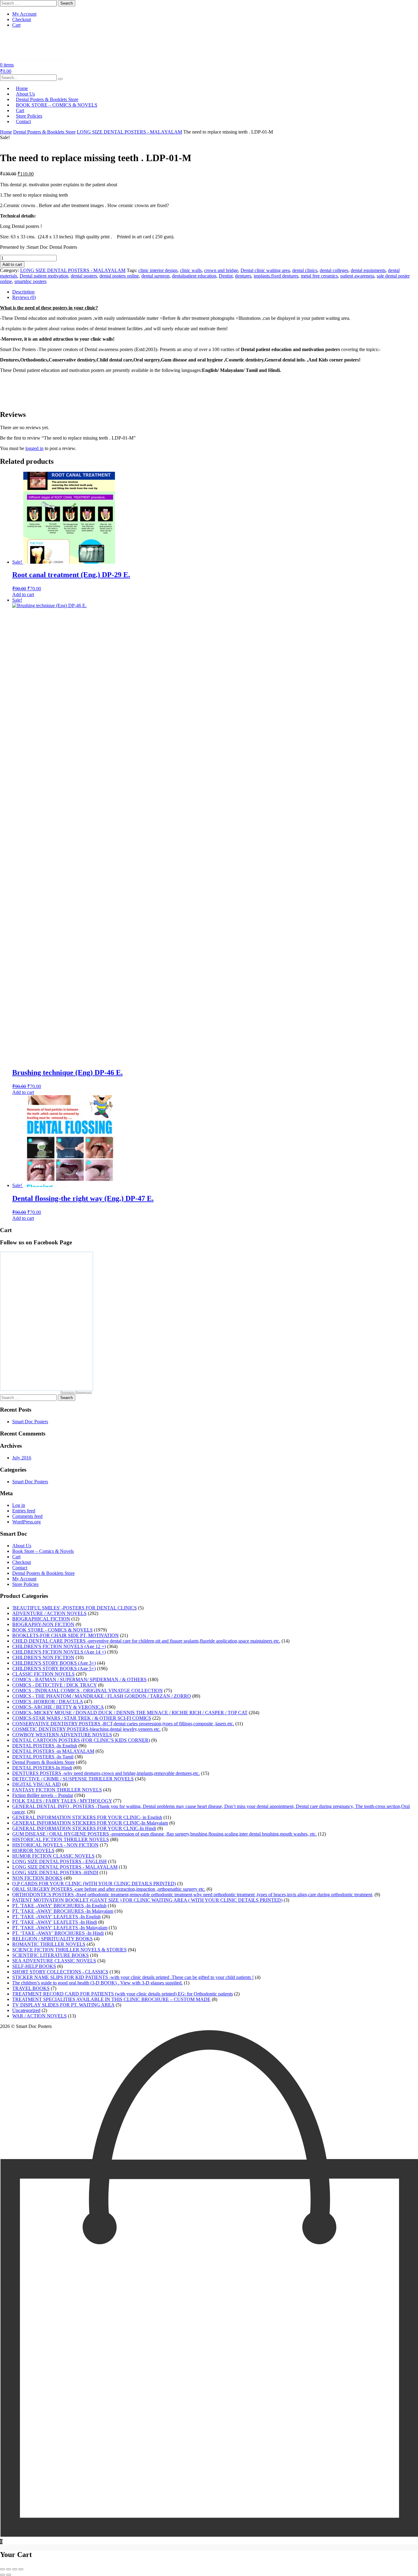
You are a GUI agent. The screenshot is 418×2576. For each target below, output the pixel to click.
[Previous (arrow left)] (2, 2575)
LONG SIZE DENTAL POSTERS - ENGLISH (60, 1861)
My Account (24, 14)
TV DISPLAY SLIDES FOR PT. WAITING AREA (63, 2005)
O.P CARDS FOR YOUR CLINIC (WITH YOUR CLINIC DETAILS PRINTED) (94, 1884)
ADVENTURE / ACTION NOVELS (49, 1613)
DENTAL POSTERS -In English (45, 1746)
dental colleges (334, 270)
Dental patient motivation (44, 276)
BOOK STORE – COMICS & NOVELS (57, 105)
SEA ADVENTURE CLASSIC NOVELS (54, 1961)
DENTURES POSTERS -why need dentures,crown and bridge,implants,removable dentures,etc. (106, 1773)
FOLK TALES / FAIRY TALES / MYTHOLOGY (62, 1801)
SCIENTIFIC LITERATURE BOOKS (50, 1955)
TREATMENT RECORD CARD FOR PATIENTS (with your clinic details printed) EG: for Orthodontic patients (123, 1994)
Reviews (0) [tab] (24, 297)
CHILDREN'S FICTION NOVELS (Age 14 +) (59, 1652)
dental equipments (368, 270)
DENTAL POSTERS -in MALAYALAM (53, 1751)
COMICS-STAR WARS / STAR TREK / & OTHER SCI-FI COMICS (82, 1718)
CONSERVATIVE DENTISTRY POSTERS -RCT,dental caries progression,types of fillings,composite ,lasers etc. (123, 1724)
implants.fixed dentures (276, 276)
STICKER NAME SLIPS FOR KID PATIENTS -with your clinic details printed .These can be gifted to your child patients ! (133, 1977)
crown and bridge (221, 270)
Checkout (22, 19)
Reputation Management (76, 1392)
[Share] (15, 2569)
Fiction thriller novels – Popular (43, 1795)
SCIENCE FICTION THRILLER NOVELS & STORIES (69, 1950)
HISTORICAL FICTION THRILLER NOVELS (61, 1839)
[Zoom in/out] (2, 2569)
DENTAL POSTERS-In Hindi (42, 1768)
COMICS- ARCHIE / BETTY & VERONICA (58, 1707)
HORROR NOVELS (33, 1850)
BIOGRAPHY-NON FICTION (43, 1624)
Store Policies (25, 1584)
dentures (243, 276)
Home (6, 132)
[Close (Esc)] (21, 2569)
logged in (34, 448)
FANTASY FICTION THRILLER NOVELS (57, 1790)
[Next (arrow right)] (9, 2575)
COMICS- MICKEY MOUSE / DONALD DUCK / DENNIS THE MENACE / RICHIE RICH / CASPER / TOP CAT (130, 1713)
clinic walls (191, 270)
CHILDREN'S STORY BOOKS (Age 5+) (54, 1668)
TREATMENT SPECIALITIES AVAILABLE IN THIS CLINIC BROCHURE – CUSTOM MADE (111, 1999)
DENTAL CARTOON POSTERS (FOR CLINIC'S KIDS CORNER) (81, 1740)
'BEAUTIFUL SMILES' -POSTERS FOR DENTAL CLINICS (75, 1608)
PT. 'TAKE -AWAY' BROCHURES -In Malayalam (63, 1911)
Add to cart (12, 265)
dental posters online (119, 276)
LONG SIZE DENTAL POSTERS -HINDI (55, 1872)
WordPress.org (26, 1522)
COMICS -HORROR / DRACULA (48, 1702)
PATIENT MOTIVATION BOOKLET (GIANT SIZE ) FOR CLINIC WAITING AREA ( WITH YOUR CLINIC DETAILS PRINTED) (147, 1900)
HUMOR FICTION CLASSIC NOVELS (53, 1856)
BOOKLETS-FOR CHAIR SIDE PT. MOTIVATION (65, 1635)
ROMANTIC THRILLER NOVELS (49, 1944)
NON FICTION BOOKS (37, 1878)
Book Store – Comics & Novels (43, 1551)
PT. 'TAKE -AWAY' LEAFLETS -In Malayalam (60, 1928)
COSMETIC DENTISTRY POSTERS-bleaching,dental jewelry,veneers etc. (86, 1729)
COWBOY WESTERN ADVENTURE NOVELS (62, 1735)
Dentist (226, 276)
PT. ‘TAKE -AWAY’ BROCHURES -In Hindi (58, 1933)
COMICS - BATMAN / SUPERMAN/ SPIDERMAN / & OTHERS (79, 1680)
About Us (22, 1546)
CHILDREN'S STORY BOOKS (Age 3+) (54, 1663)
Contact (23, 121)
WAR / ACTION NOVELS (39, 2016)
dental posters (84, 276)
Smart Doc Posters (30, 1422)
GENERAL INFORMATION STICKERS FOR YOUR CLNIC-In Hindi (84, 1828)
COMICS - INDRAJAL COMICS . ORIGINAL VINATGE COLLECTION (88, 1691)
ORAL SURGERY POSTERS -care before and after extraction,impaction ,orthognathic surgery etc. (109, 1889)
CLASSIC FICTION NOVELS (43, 1674)
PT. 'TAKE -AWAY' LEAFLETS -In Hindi (55, 1922)
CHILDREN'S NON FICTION (43, 1657)
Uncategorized (26, 2010)
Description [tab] (23, 292)
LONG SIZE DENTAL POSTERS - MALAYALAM (129, 132)
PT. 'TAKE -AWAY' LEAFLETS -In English (56, 1917)
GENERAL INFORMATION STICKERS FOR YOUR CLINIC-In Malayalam (90, 1823)
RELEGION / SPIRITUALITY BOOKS (52, 1939)
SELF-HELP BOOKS (34, 1966)
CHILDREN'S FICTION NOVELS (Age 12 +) (59, 1646)
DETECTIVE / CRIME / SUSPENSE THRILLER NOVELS (73, 1779)
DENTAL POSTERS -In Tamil (43, 1757)
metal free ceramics (319, 276)
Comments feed (27, 1516)
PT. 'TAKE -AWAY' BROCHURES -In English (59, 1906)
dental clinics (305, 270)
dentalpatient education (194, 276)
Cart (16, 25)
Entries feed (24, 1511)
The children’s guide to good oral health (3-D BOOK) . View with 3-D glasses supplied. (97, 1983)
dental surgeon (155, 276)
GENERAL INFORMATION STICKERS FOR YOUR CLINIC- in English (87, 1817)
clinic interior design (158, 270)
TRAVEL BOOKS (31, 1988)
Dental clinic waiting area (265, 270)
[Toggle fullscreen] (9, 2569)
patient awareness (357, 276)
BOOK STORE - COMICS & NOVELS (52, 1630)
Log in (19, 1505)
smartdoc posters (30, 281)
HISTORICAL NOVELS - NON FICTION (55, 1845)
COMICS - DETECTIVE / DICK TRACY (54, 1685)
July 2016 (22, 1458)
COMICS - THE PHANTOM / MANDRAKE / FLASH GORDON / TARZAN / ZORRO (102, 1696)
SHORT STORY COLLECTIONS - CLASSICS (60, 1972)
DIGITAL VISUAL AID (37, 1784)
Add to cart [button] (23, 594)
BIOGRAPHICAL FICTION (41, 1619)
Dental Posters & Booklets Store (44, 132)
